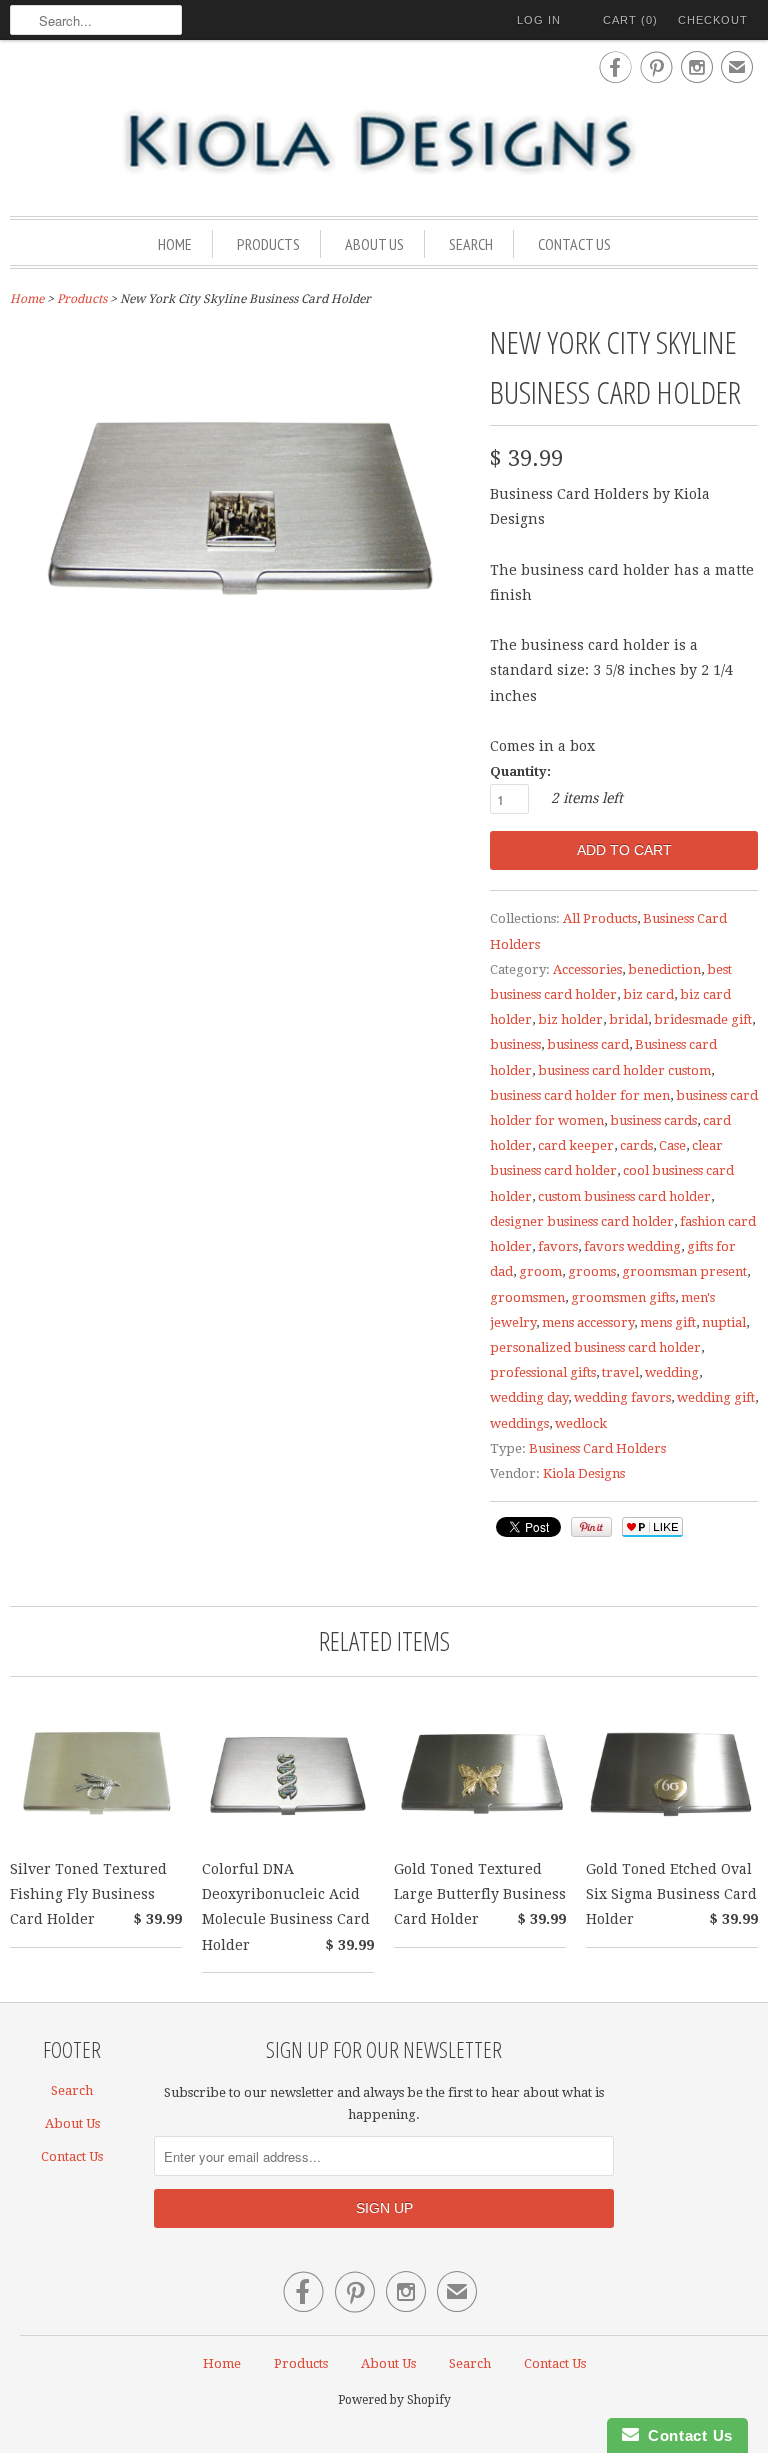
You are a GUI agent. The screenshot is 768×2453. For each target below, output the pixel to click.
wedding (672, 1372)
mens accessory (588, 1322)
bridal (628, 1019)
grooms (592, 1271)
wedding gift (716, 1397)
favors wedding (632, 1246)
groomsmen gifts (623, 1297)
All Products (600, 918)
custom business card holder (624, 1196)
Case (672, 1145)
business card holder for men (580, 1095)
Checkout (713, 20)
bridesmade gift (703, 1019)
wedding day (529, 1397)
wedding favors (622, 1397)
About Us (374, 244)
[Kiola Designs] (384, 143)
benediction (664, 969)
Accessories (587, 969)
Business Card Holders (597, 1448)
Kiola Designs (584, 1473)
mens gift (668, 1322)
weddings (519, 1423)
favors (558, 1246)
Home (175, 244)
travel (620, 1372)
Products (268, 244)
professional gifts (543, 1372)
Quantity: (520, 771)
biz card (648, 994)
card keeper (576, 1145)
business (515, 1044)
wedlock (581, 1423)
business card (588, 1044)
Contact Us (574, 244)
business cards (653, 1120)
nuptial (724, 1322)
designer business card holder (582, 1221)
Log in (539, 20)
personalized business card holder (595, 1347)
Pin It (591, 1527)
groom (540, 1271)
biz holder (570, 1019)
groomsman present (684, 1271)
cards (636, 1145)
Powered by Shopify (394, 2400)
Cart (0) (630, 20)
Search (471, 244)
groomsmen (527, 1297)
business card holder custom (624, 1070)
